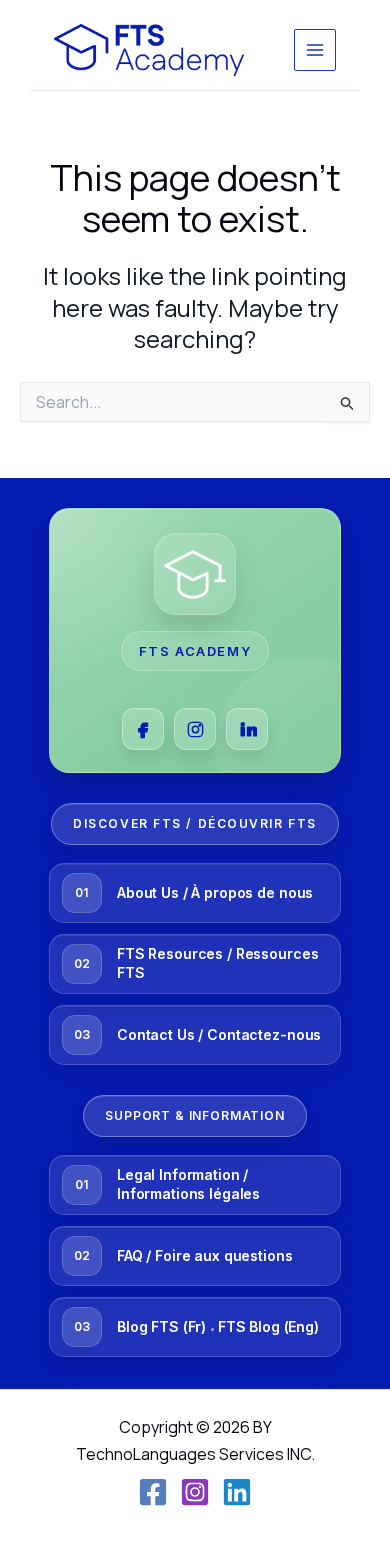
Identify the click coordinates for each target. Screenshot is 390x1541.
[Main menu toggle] (315, 50)
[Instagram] (195, 729)
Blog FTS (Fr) (161, 1326)
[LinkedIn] (247, 729)
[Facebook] (143, 729)
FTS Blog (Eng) (268, 1326)
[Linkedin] (237, 1492)
